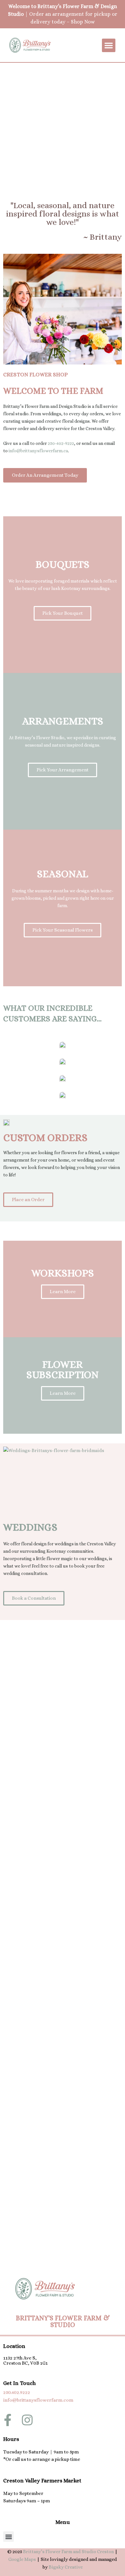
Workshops (63, 1273)
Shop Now (83, 22)
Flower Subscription (63, 1369)
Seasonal (63, 874)
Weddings (30, 1527)
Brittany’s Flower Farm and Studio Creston (68, 2552)
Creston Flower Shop (35, 375)
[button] (109, 45)
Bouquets (63, 564)
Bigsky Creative (66, 2567)
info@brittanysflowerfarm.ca (38, 451)
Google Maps (22, 2559)
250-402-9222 (61, 443)
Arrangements (63, 721)
